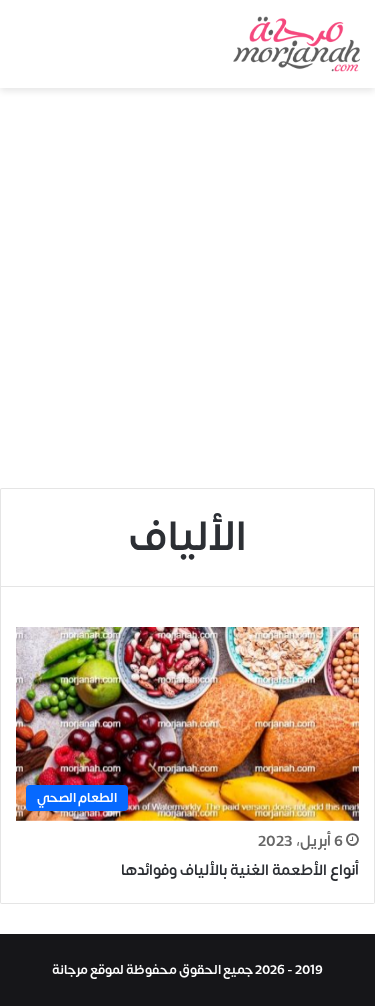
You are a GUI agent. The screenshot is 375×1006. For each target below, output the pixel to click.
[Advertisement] (187, 285)
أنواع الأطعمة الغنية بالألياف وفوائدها (240, 870)
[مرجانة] (296, 44)
